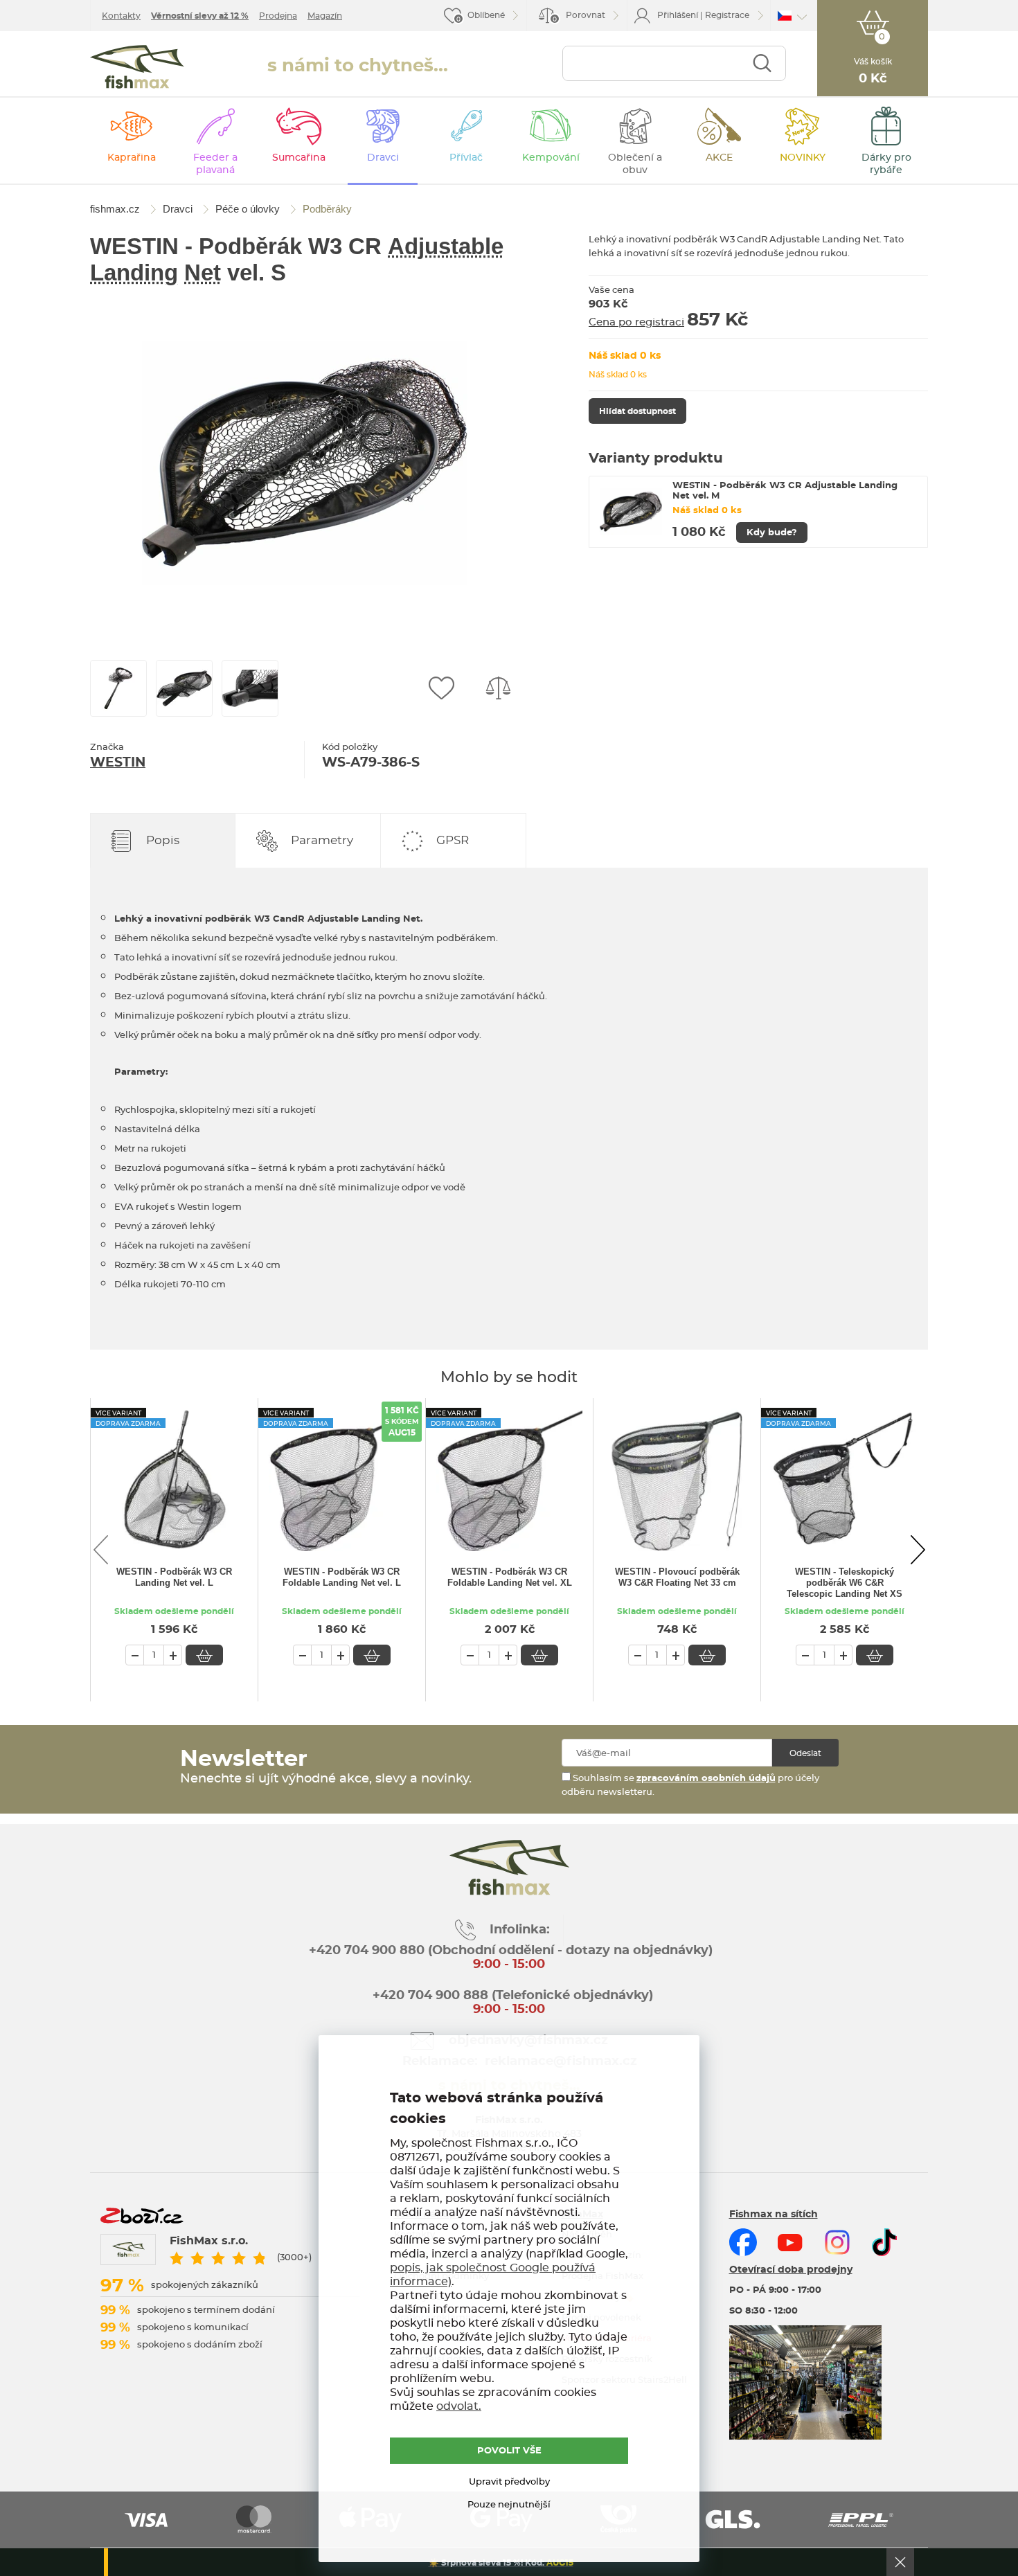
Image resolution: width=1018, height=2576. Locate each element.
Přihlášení (678, 15)
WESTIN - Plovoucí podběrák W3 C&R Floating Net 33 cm (677, 1577)
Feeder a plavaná (215, 164)
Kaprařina (132, 158)
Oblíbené (486, 15)
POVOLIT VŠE (509, 2451)
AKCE (719, 158)
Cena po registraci (636, 322)
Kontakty (121, 16)
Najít (762, 63)
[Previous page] (100, 1550)
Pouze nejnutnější (509, 2505)
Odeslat (805, 1753)
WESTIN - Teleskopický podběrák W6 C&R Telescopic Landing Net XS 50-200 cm (845, 1584)
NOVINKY (803, 158)
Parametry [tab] (322, 840)
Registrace (727, 15)
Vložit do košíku (204, 1655)
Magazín (325, 16)
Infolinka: (520, 1930)
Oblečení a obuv (635, 164)
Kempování (551, 158)
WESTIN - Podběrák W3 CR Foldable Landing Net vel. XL (510, 1577)
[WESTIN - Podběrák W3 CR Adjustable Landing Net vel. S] (305, 463)
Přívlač (466, 158)
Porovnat (579, 17)
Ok (900, 2562)
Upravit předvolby (509, 2482)
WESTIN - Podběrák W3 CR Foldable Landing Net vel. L (342, 1577)
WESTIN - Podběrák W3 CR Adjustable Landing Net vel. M (785, 491)
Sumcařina (299, 158)
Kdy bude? (772, 533)
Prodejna (278, 16)
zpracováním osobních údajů (706, 1779)
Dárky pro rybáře (886, 164)
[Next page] (918, 1550)
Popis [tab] (163, 840)
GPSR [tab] (453, 840)
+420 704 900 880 (367, 1951)
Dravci (383, 158)
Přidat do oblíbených (441, 688)
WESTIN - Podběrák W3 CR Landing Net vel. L (174, 1577)
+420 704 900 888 (429, 1996)
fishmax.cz (137, 67)
